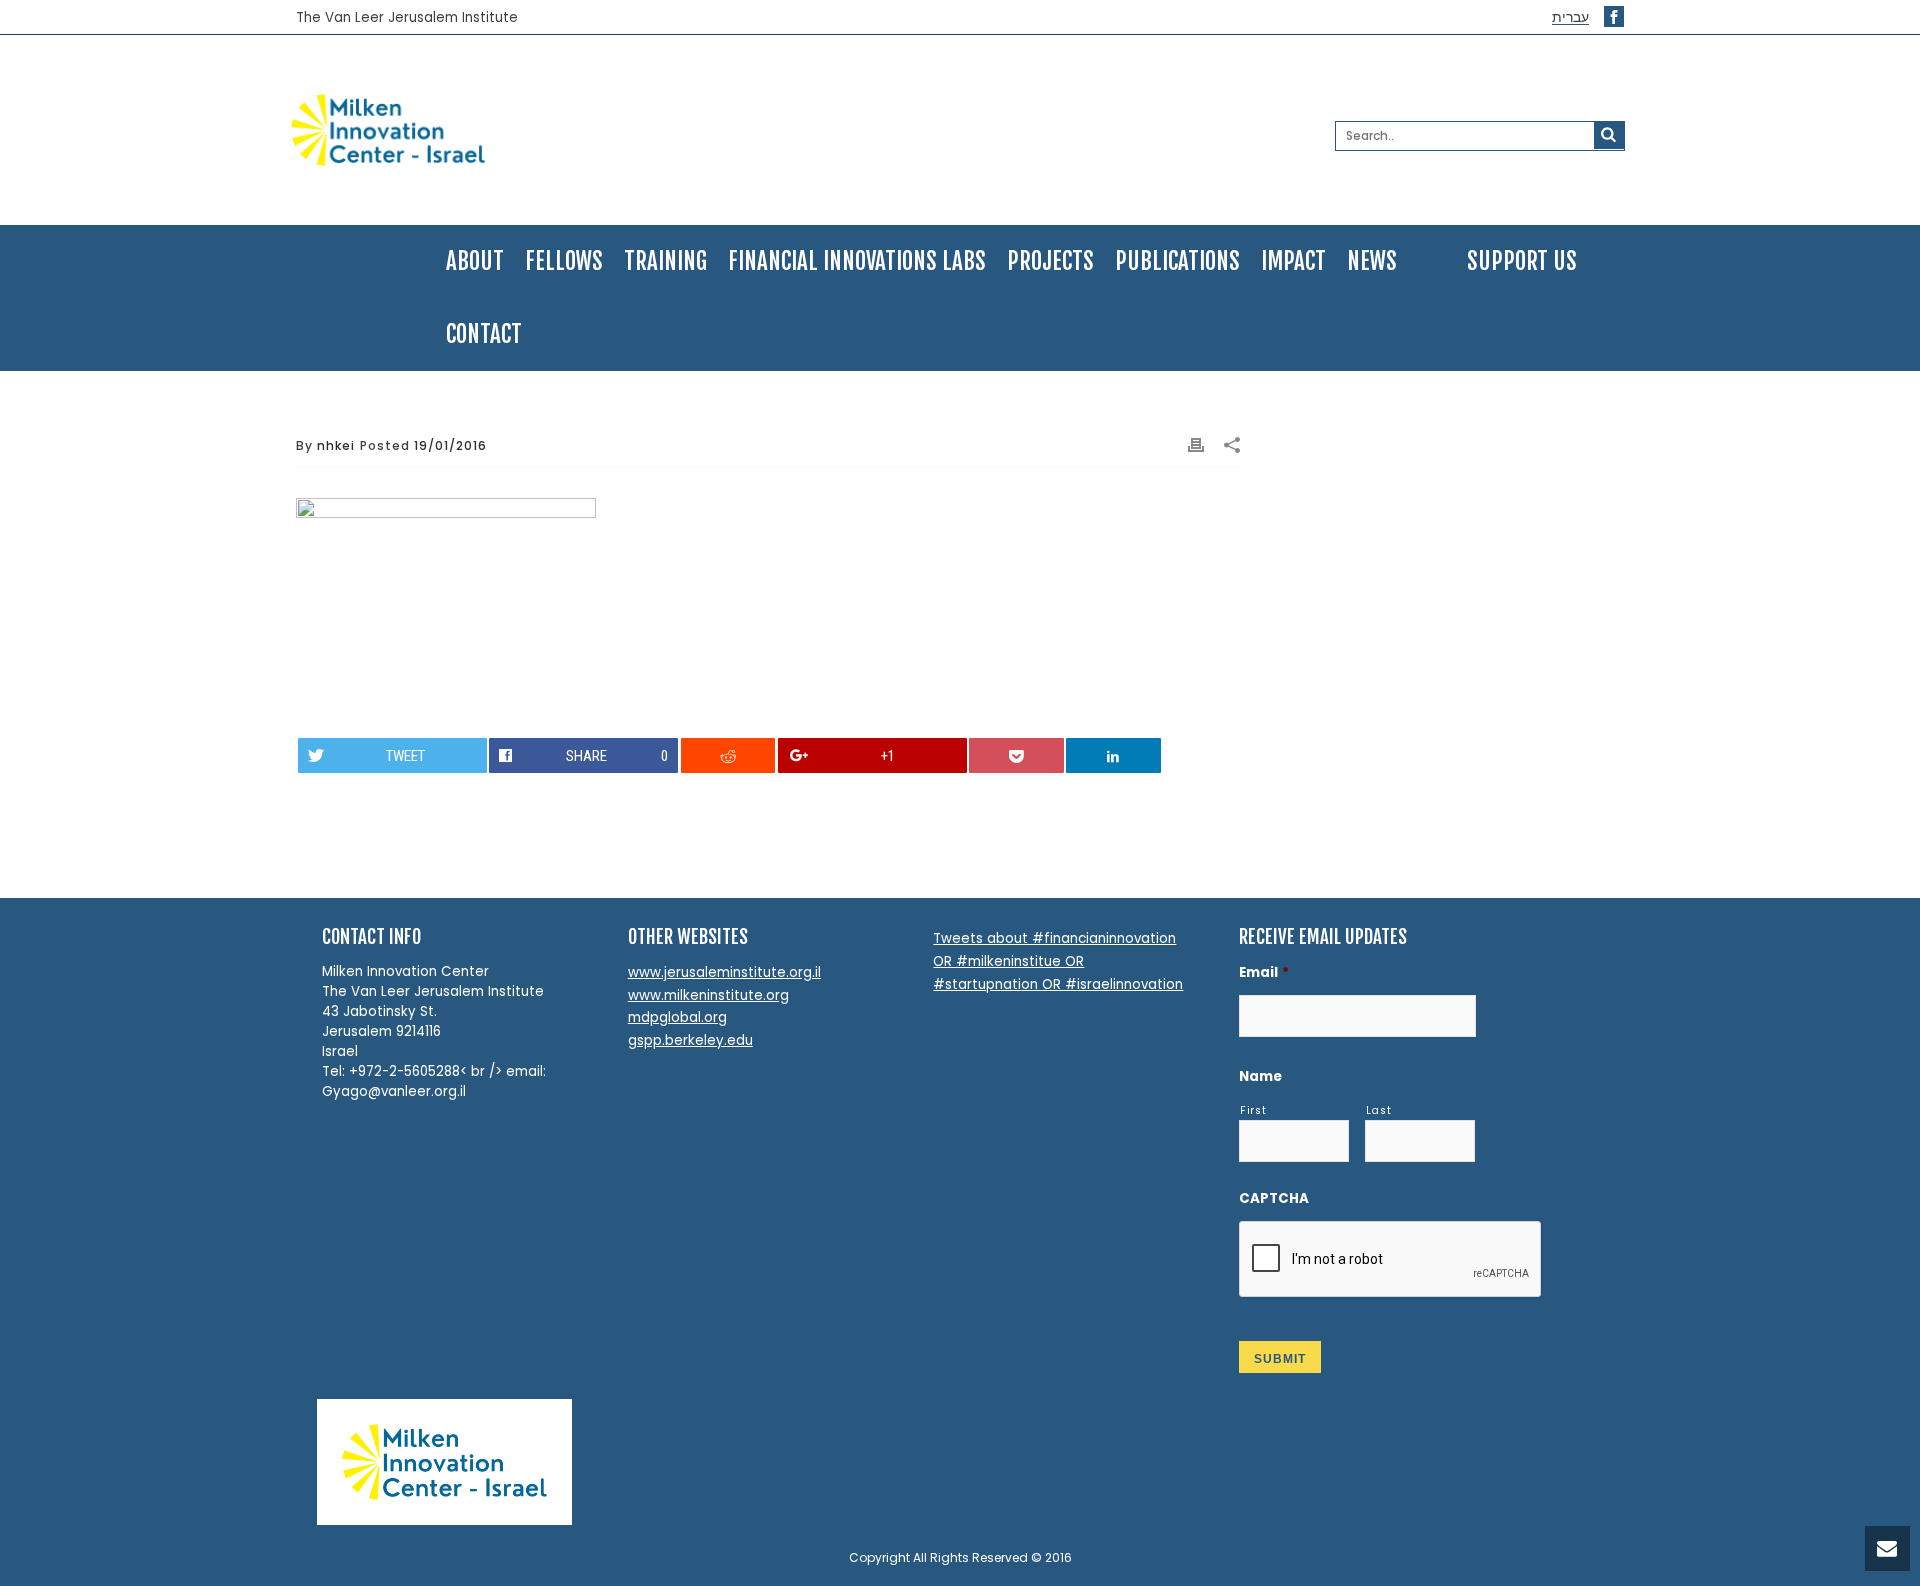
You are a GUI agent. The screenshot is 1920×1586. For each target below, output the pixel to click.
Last (1379, 1110)
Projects (1050, 261)
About (475, 261)
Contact (484, 334)
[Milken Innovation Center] (507, 130)
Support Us (1522, 261)
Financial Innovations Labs (857, 261)
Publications (1177, 261)
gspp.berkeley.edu (690, 1040)
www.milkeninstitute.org (708, 995)
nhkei (336, 445)
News (1372, 261)
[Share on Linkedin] (1113, 755)
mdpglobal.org (677, 1017)
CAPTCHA (1274, 1198)
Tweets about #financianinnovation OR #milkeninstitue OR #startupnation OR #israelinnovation (1058, 961)
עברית (1570, 17)
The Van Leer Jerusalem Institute (407, 18)
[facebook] (1614, 16)
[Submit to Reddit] (728, 755)
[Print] (1196, 445)
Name (1260, 1076)
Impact (1293, 261)
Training (665, 261)
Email (1264, 972)
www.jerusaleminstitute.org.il (724, 972)
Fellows (564, 261)
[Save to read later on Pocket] (1016, 755)
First (1253, 1110)
